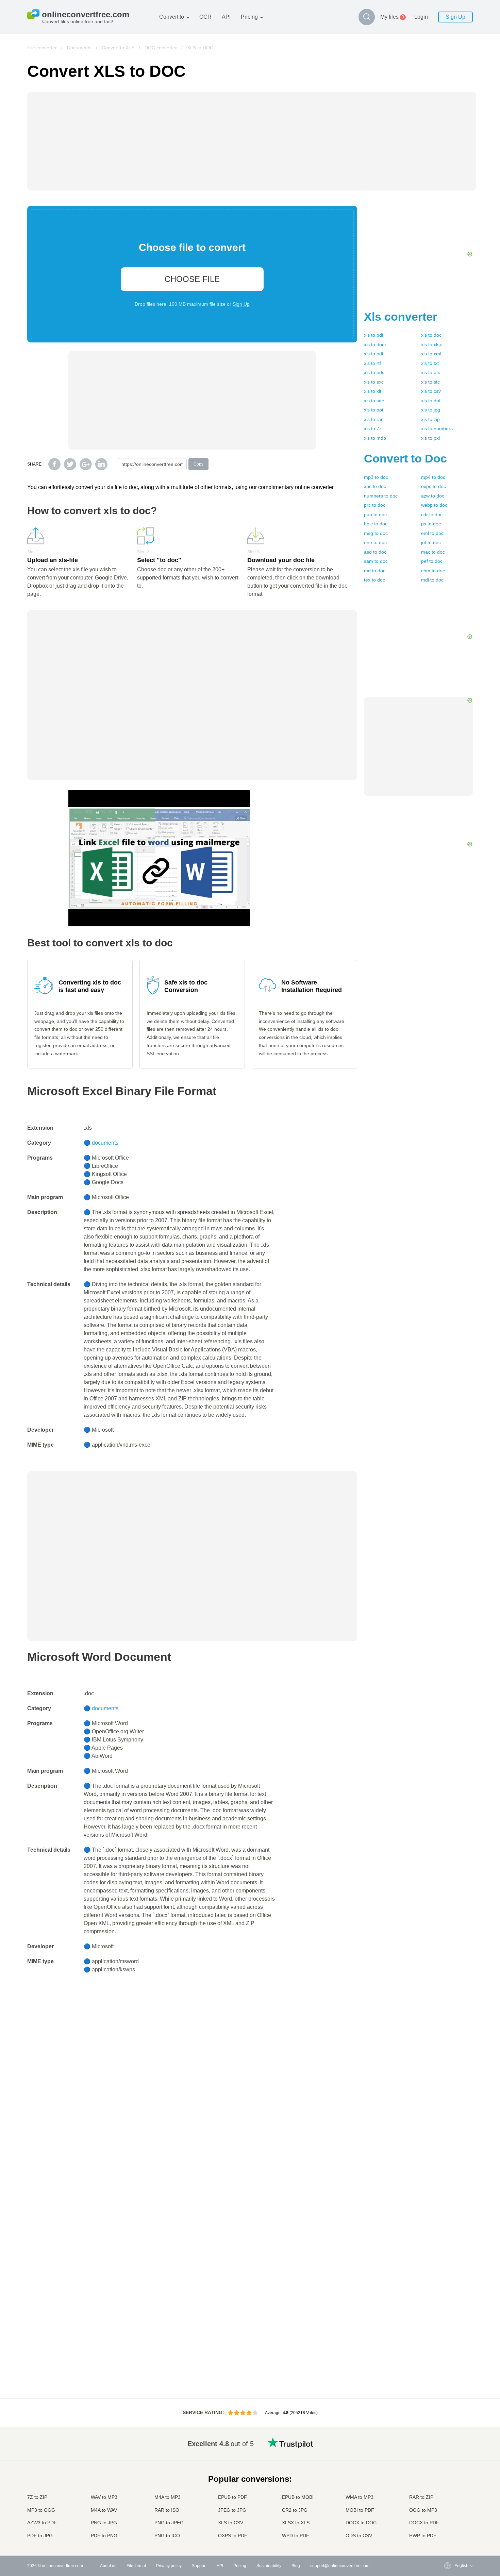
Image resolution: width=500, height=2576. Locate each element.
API (226, 17)
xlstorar (373, 419)
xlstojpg (431, 410)
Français (449, 2476)
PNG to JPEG (169, 2523)
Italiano (448, 2489)
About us (108, 2566)
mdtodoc (375, 571)
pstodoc (431, 524)
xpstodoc (375, 486)
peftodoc (432, 561)
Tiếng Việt (450, 2496)
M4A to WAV (104, 2510)
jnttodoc (431, 542)
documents (105, 1143)
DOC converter (161, 48)
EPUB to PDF (232, 2497)
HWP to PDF (423, 2536)
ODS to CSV (359, 2536)
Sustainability (269, 2566)
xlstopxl (430, 438)
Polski (446, 2536)
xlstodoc (431, 335)
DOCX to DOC (361, 2523)
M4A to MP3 (168, 2497)
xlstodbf (431, 401)
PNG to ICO (167, 2536)
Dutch (446, 2509)
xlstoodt (374, 354)
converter (401, 317)
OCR (205, 17)
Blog (296, 2566)
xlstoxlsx (431, 344)
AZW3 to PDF (42, 2523)
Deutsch (448, 2469)
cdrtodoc (432, 515)
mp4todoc (433, 477)
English (448, 2442)
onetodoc (375, 542)
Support (199, 2566)
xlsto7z (373, 428)
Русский (448, 2449)
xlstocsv (431, 391)
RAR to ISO (167, 2510)
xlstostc (430, 382)
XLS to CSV (231, 2523)
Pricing (249, 17)
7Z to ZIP (37, 2497)
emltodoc (432, 533)
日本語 (447, 2483)
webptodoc (434, 505)
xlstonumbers (437, 428)
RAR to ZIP (421, 2497)
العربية (446, 2456)
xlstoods (374, 372)
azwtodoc (433, 496)
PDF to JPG (40, 2536)
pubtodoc (375, 515)
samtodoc (376, 561)
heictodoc (376, 524)
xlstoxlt (373, 391)
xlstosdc (374, 401)
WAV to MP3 (104, 2497)
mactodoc (433, 552)
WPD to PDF (296, 2536)
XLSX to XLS (296, 2523)
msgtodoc (376, 533)
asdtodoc (375, 552)
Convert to (172, 17)
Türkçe (447, 2516)
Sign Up (455, 17)
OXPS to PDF (233, 2536)
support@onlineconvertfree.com (340, 2566)
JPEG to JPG (232, 2510)
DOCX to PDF (424, 2523)
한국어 (447, 2530)
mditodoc (432, 580)
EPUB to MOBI (298, 2497)
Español (448, 2462)
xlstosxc (374, 382)
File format (136, 2566)
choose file (192, 279)
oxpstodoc (434, 486)
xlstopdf (374, 335)
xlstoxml (431, 354)
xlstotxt (430, 363)
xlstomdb (375, 438)
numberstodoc (381, 496)
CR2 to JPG (295, 2510)
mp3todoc (376, 477)
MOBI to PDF (360, 2510)
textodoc (374, 580)
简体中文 (449, 2523)
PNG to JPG (104, 2523)
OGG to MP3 (423, 2510)
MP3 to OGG (41, 2510)
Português (450, 2503)
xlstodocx (375, 344)
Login (421, 17)
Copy (198, 464)
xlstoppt (374, 410)
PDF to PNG (104, 2536)
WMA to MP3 (360, 2497)
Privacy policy (169, 2566)
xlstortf (372, 363)
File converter (42, 48)
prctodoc (375, 505)
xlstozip (430, 419)
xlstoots (431, 372)
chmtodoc (433, 571)
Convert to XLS (118, 48)
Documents (79, 48)
